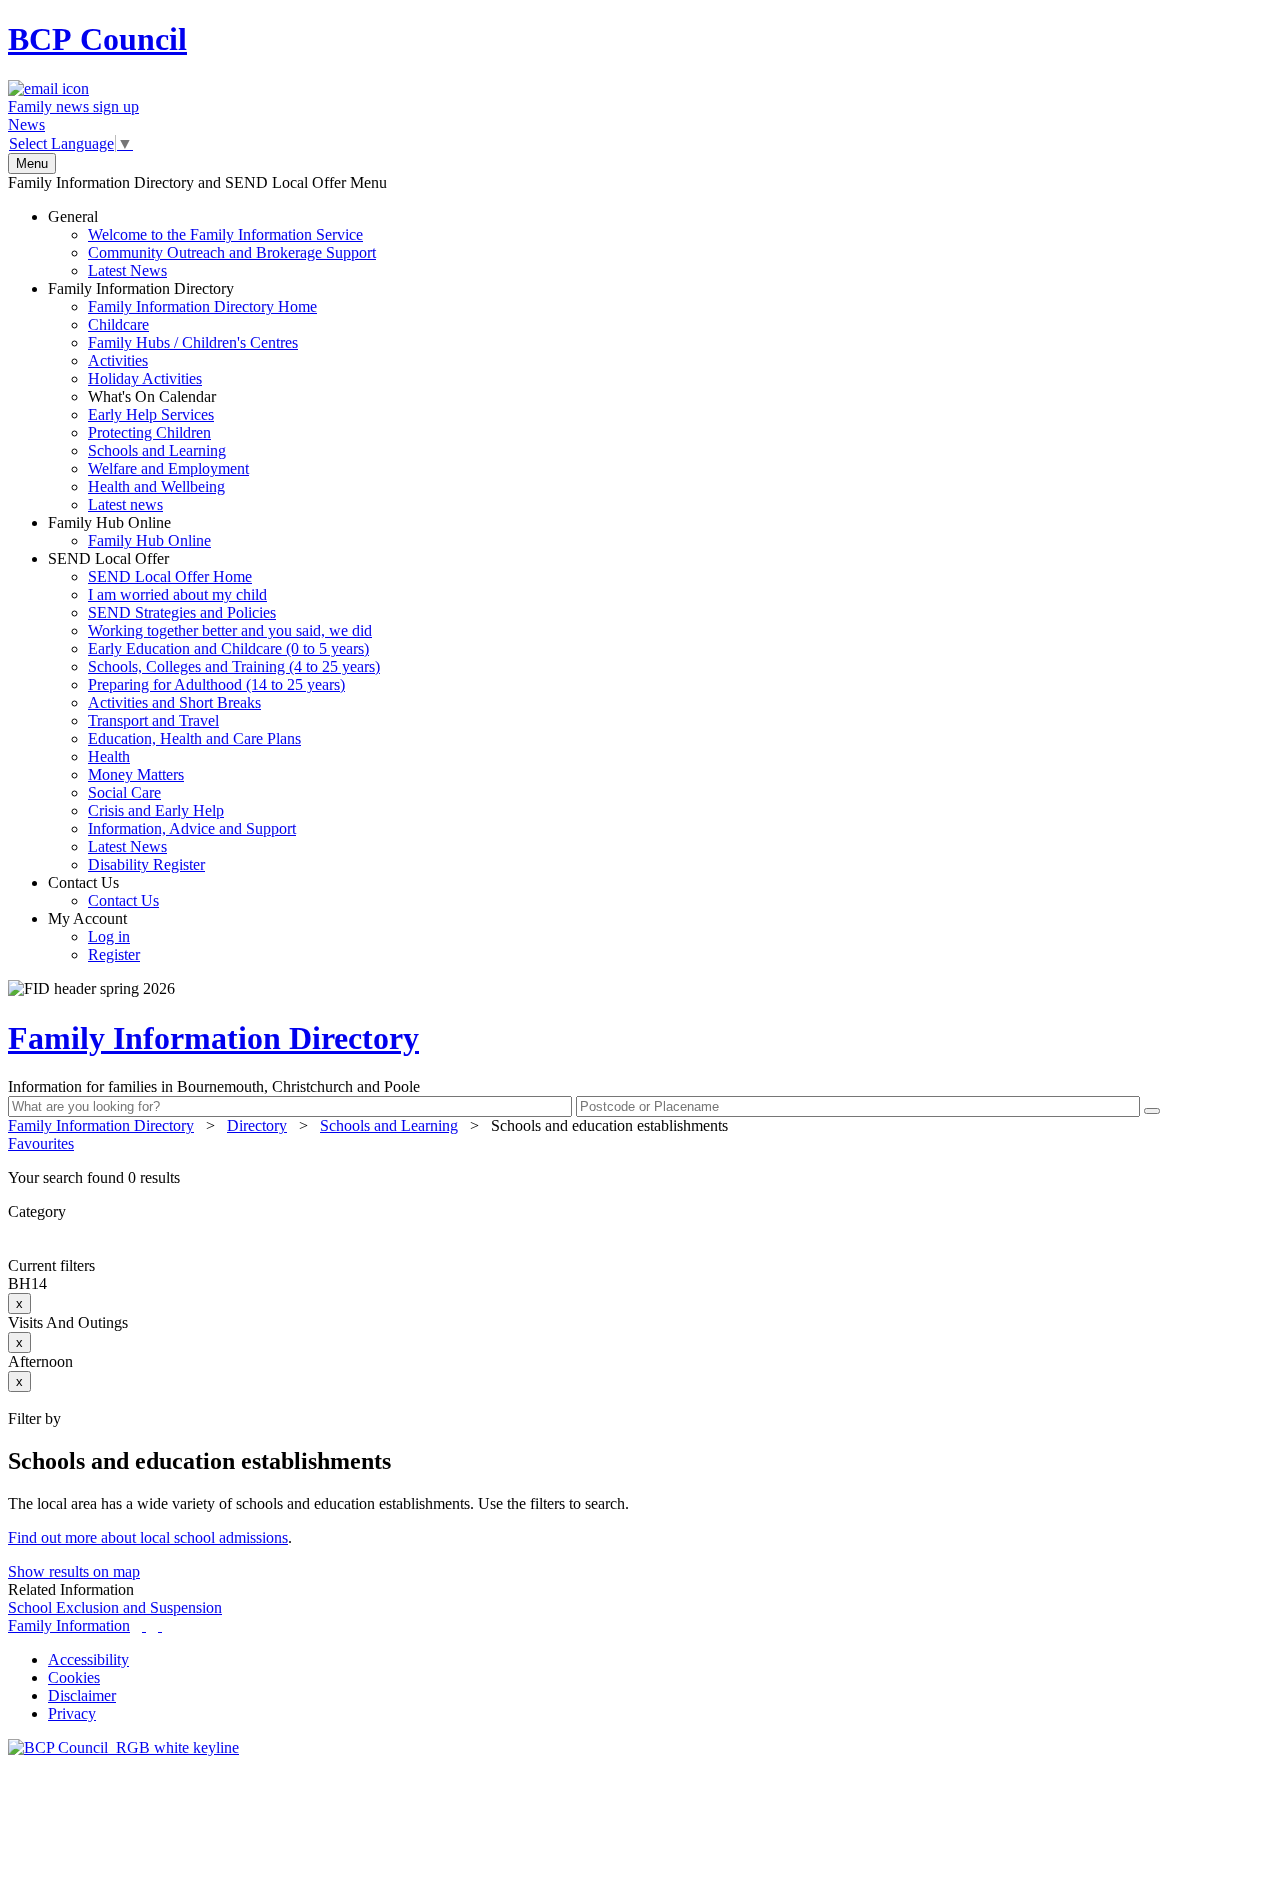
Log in (109, 936)
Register (114, 954)
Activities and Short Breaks (174, 702)
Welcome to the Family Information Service (225, 234)
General (212, 243)
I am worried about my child (177, 594)
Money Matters (136, 774)
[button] (640, 1178)
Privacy (72, 1713)
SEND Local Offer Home (170, 576)
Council (97, 39)
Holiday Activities (145, 378)
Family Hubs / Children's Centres (193, 342)
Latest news (125, 504)
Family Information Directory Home (202, 306)
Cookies (74, 1677)
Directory (257, 1125)
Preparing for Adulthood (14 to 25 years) (216, 684)
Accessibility (88, 1659)
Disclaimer (82, 1695)
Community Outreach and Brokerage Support (232, 252)
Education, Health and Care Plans (194, 738)
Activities (118, 360)
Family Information (69, 1625)
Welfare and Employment (168, 468)
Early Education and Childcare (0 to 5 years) (228, 648)
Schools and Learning (157, 450)
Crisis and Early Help (156, 810)
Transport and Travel (153, 720)
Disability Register (146, 864)
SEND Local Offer (214, 711)
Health (109, 756)
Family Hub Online (129, 531)
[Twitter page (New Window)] (144, 1625)
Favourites (41, 1143)
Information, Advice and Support (192, 828)
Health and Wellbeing (156, 486)
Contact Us (103, 891)
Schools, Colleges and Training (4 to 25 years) (234, 666)
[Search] (1152, 1111)
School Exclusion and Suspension (115, 1607)
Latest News (127, 270)
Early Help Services (151, 414)
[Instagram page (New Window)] (160, 1625)
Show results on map (74, 1571)
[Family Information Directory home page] (123, 1747)
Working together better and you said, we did (230, 630)
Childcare (118, 324)
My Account (94, 936)
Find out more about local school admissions (148, 1537)
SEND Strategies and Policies (182, 612)
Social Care (124, 792)
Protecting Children (149, 432)
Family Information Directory (182, 396)
